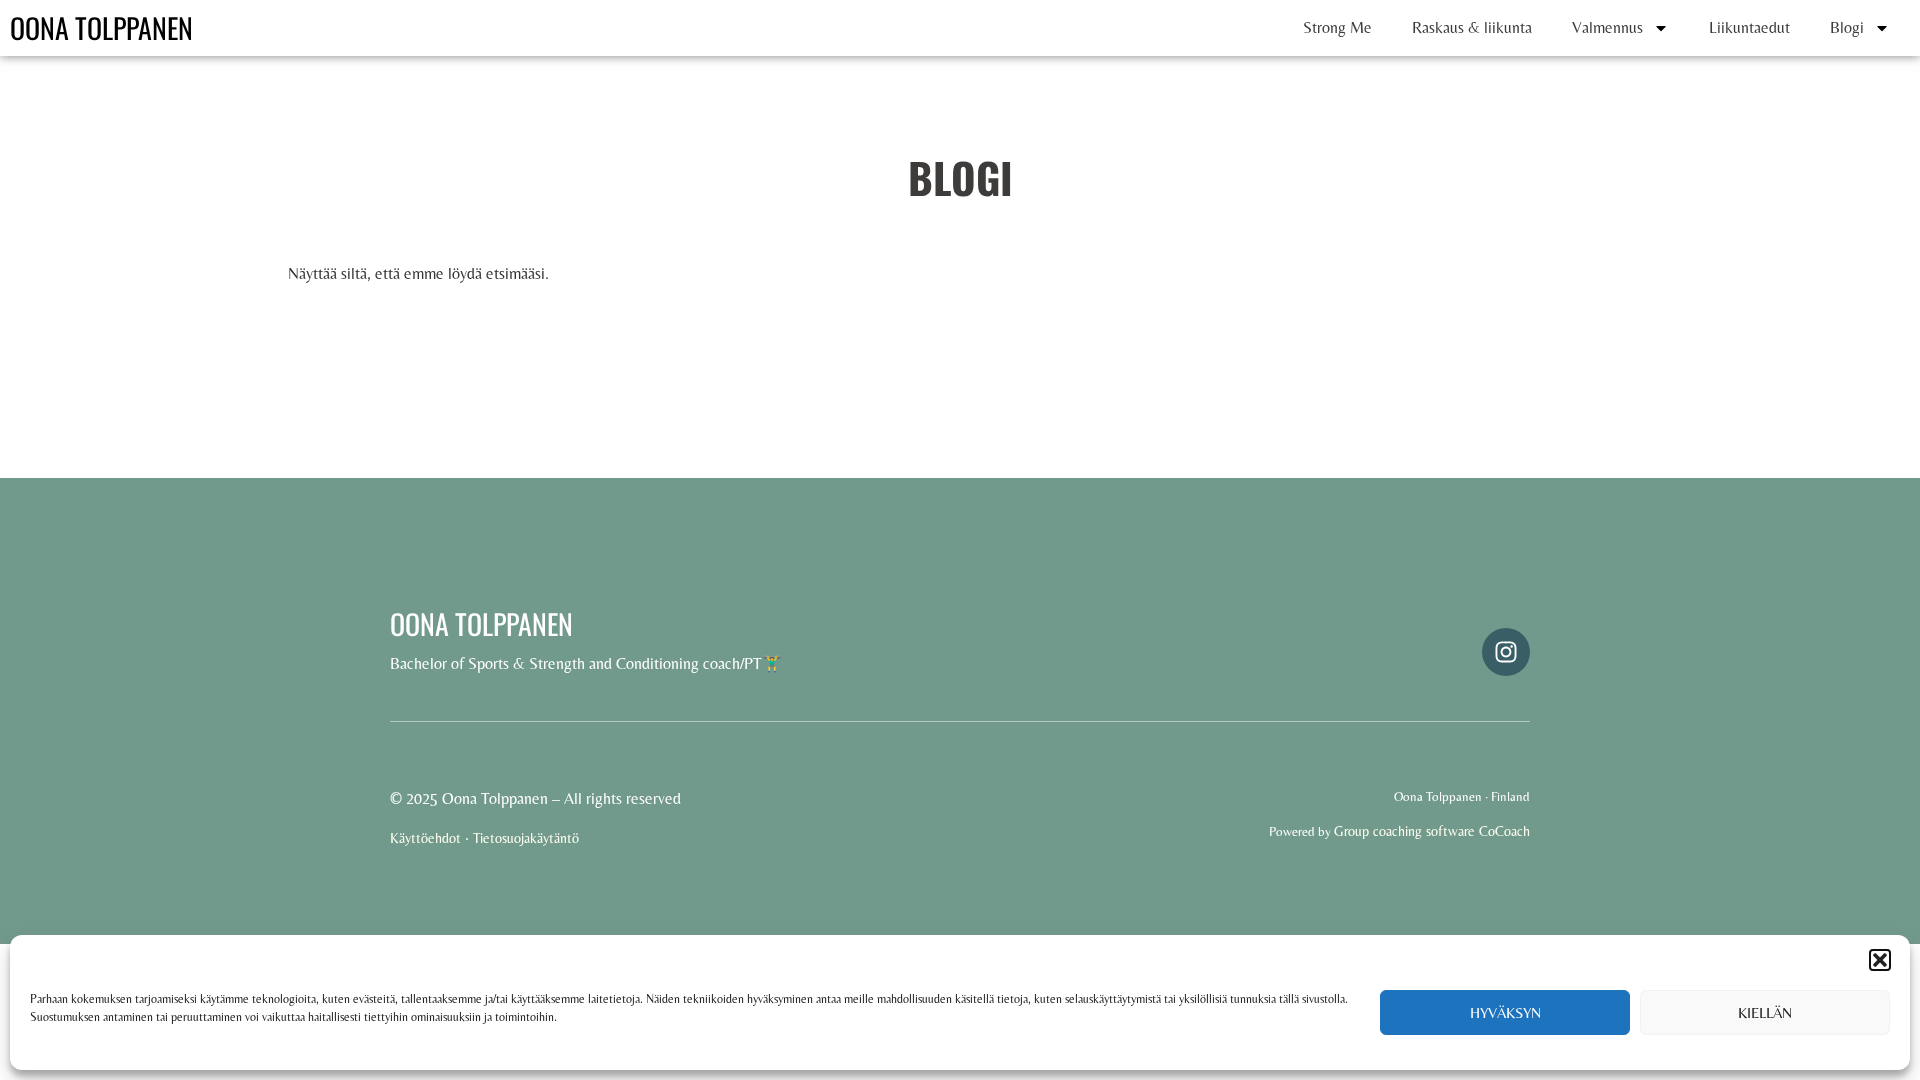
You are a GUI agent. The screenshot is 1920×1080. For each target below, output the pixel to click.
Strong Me (1337, 27)
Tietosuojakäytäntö (526, 838)
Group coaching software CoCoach (1432, 831)
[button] (1880, 960)
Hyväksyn (1505, 1012)
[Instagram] (1506, 652)
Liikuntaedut (1749, 27)
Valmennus (1607, 27)
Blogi (1847, 27)
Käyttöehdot (425, 838)
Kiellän (1765, 1012)
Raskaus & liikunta (1472, 27)
